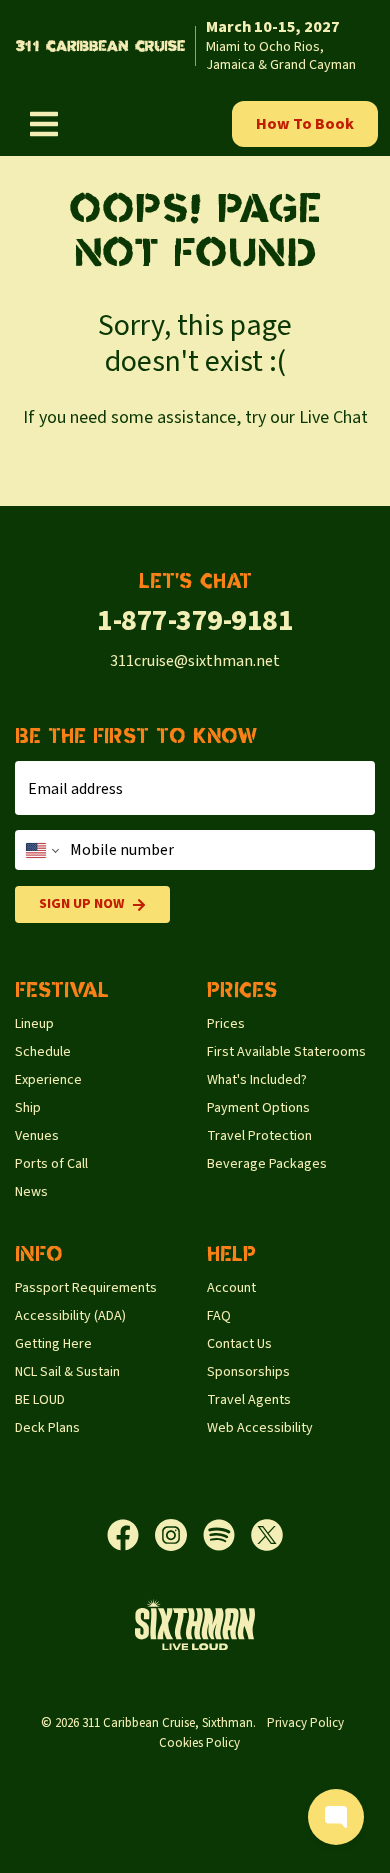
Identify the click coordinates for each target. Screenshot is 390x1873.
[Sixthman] (195, 1624)
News (31, 1192)
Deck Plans (47, 1428)
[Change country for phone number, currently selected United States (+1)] (40, 850)
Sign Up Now (81, 904)
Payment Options (258, 1108)
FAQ (219, 1316)
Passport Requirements (86, 1288)
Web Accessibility (260, 1428)
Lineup (34, 1024)
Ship (28, 1108)
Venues (37, 1136)
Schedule (43, 1052)
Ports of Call (51, 1164)
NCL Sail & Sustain (67, 1372)
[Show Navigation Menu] (44, 124)
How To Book (305, 124)
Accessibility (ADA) (70, 1316)
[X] (267, 1535)
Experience (48, 1080)
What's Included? (257, 1080)
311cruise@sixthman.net (195, 661)
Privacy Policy (305, 1723)
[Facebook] (131, 1535)
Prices (226, 1024)
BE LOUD (40, 1400)
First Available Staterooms (286, 1052)
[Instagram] (179, 1535)
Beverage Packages (267, 1164)
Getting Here (53, 1344)
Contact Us (239, 1344)
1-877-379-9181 (195, 620)
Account (231, 1288)
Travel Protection (259, 1136)
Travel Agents (249, 1400)
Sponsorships (248, 1372)
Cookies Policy (199, 1743)
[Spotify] (227, 1535)
